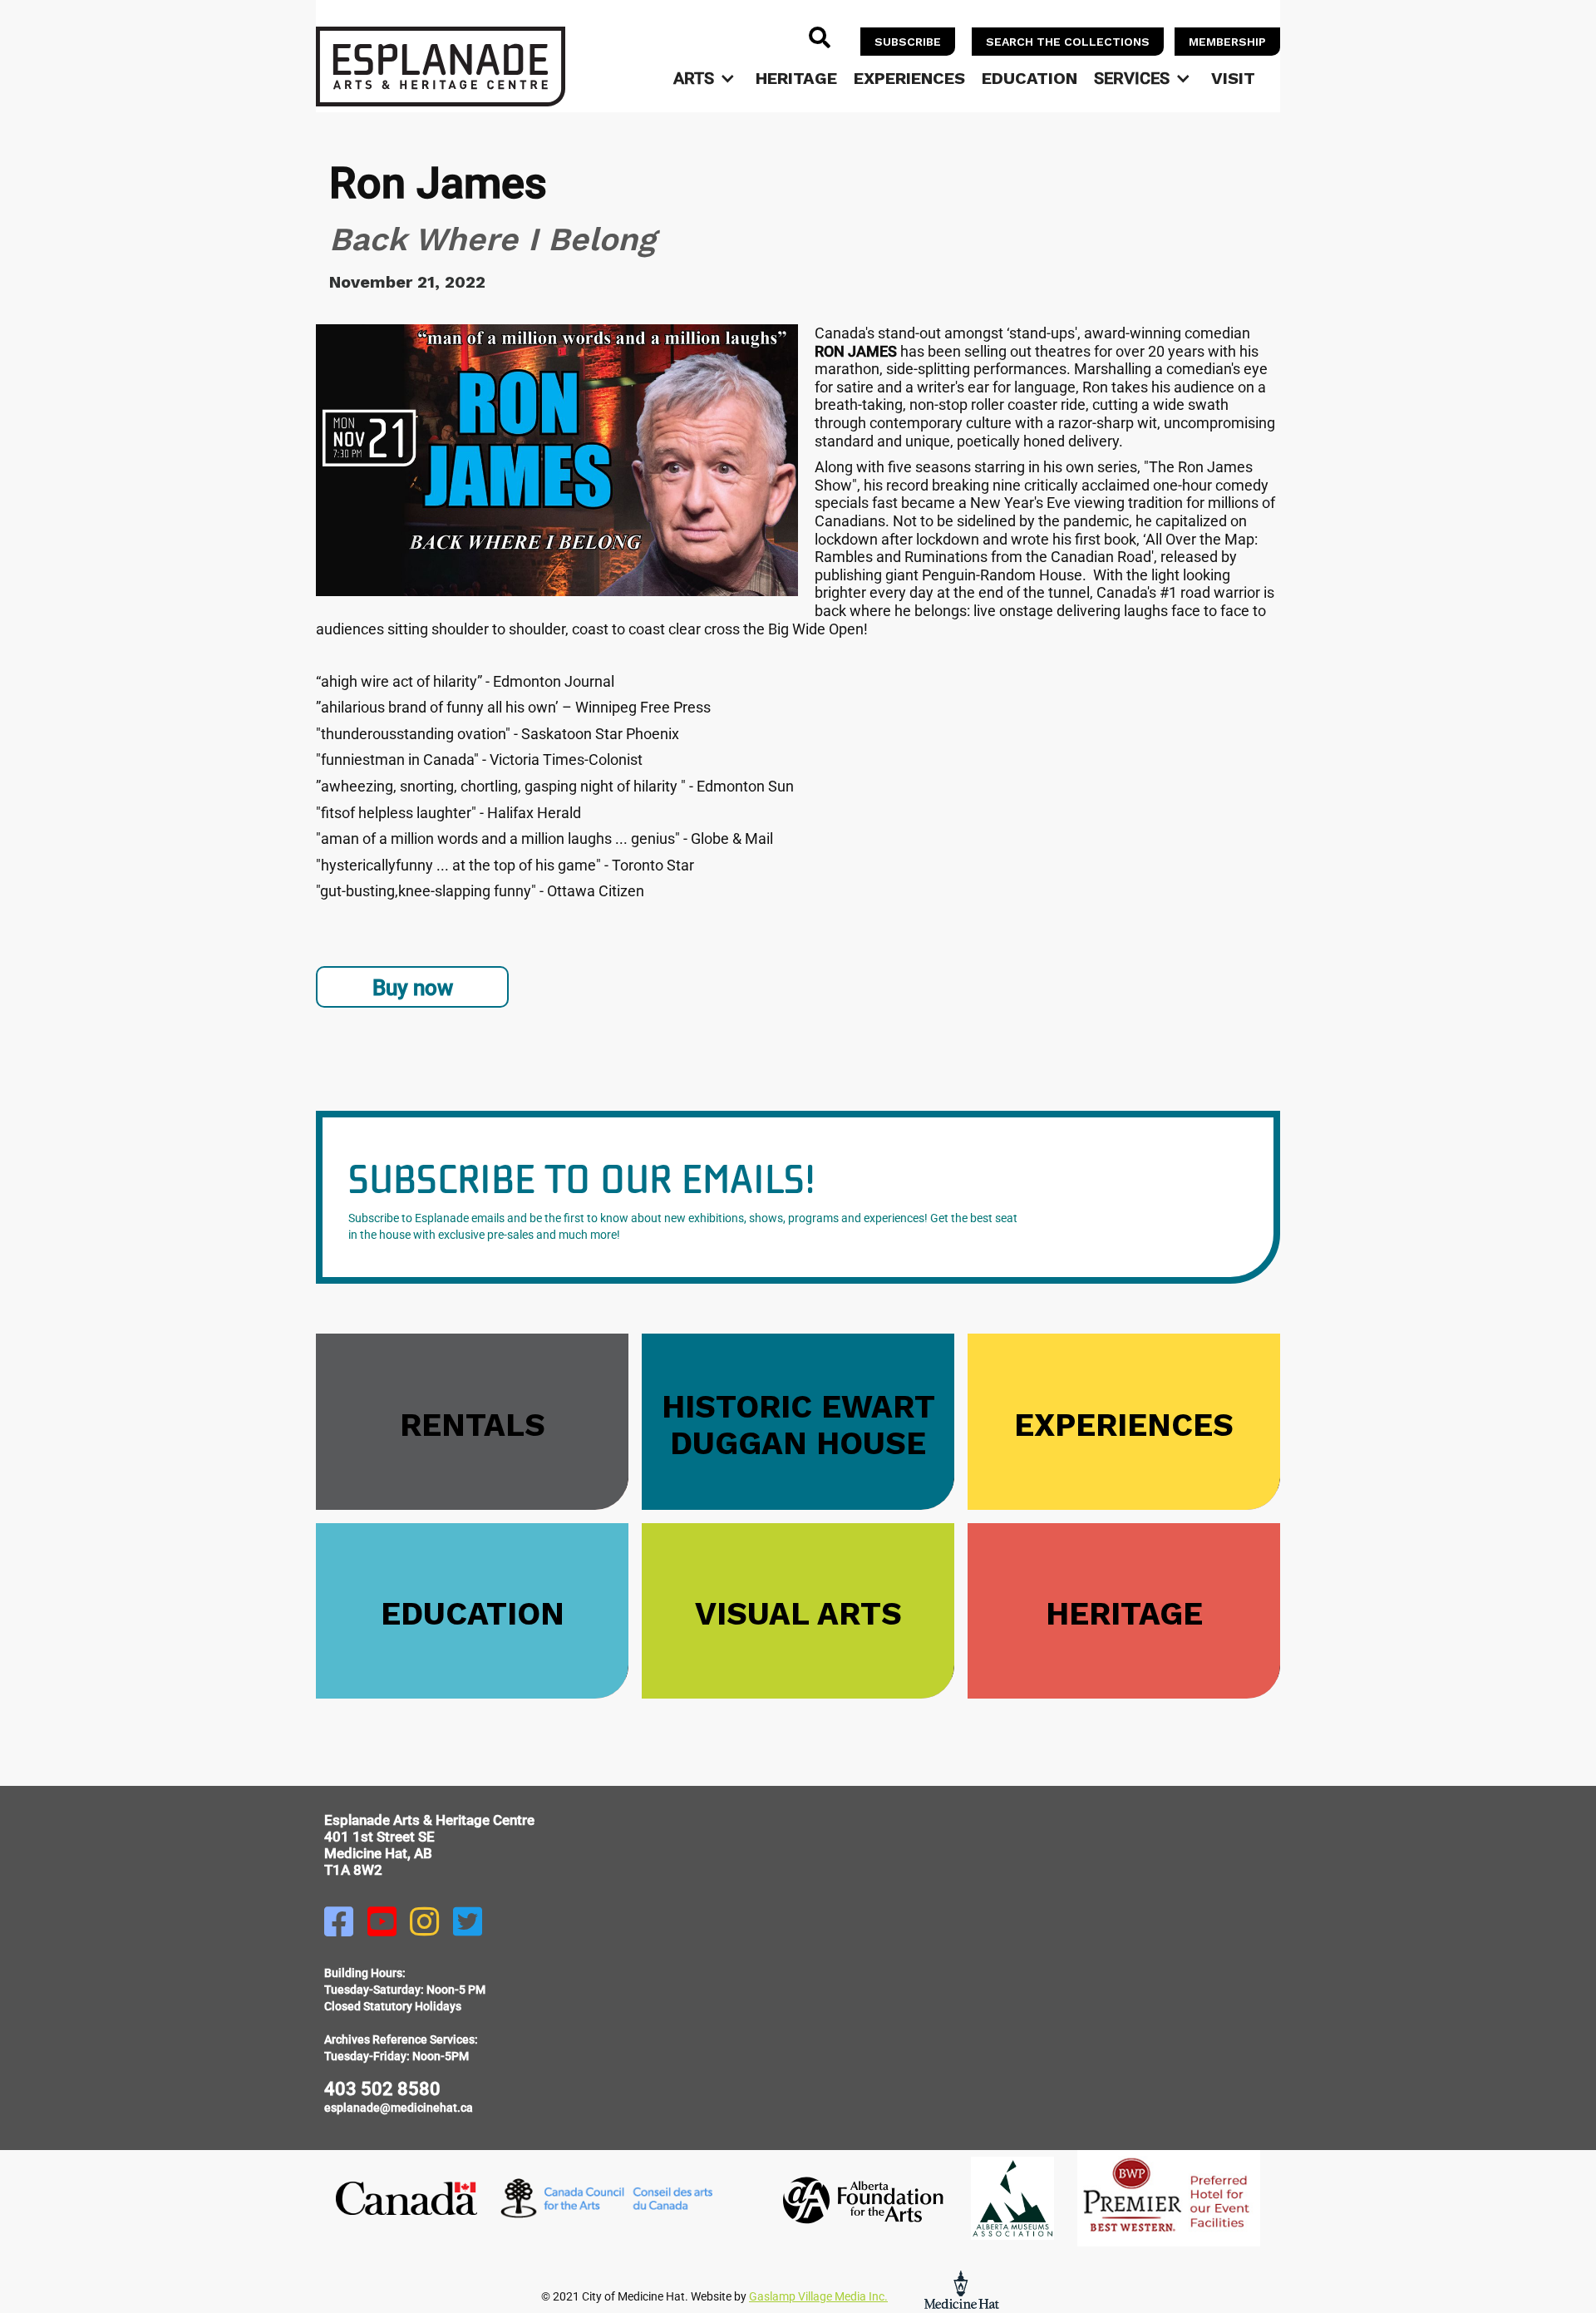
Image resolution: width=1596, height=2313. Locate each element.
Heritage (796, 78)
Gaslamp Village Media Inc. (818, 2296)
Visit (1233, 78)
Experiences (909, 78)
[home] (441, 67)
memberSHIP (1227, 42)
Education (1030, 78)
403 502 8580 (382, 2089)
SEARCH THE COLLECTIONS (1068, 42)
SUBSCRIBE (908, 42)
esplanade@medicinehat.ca (399, 2108)
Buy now (413, 988)
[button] (706, 78)
